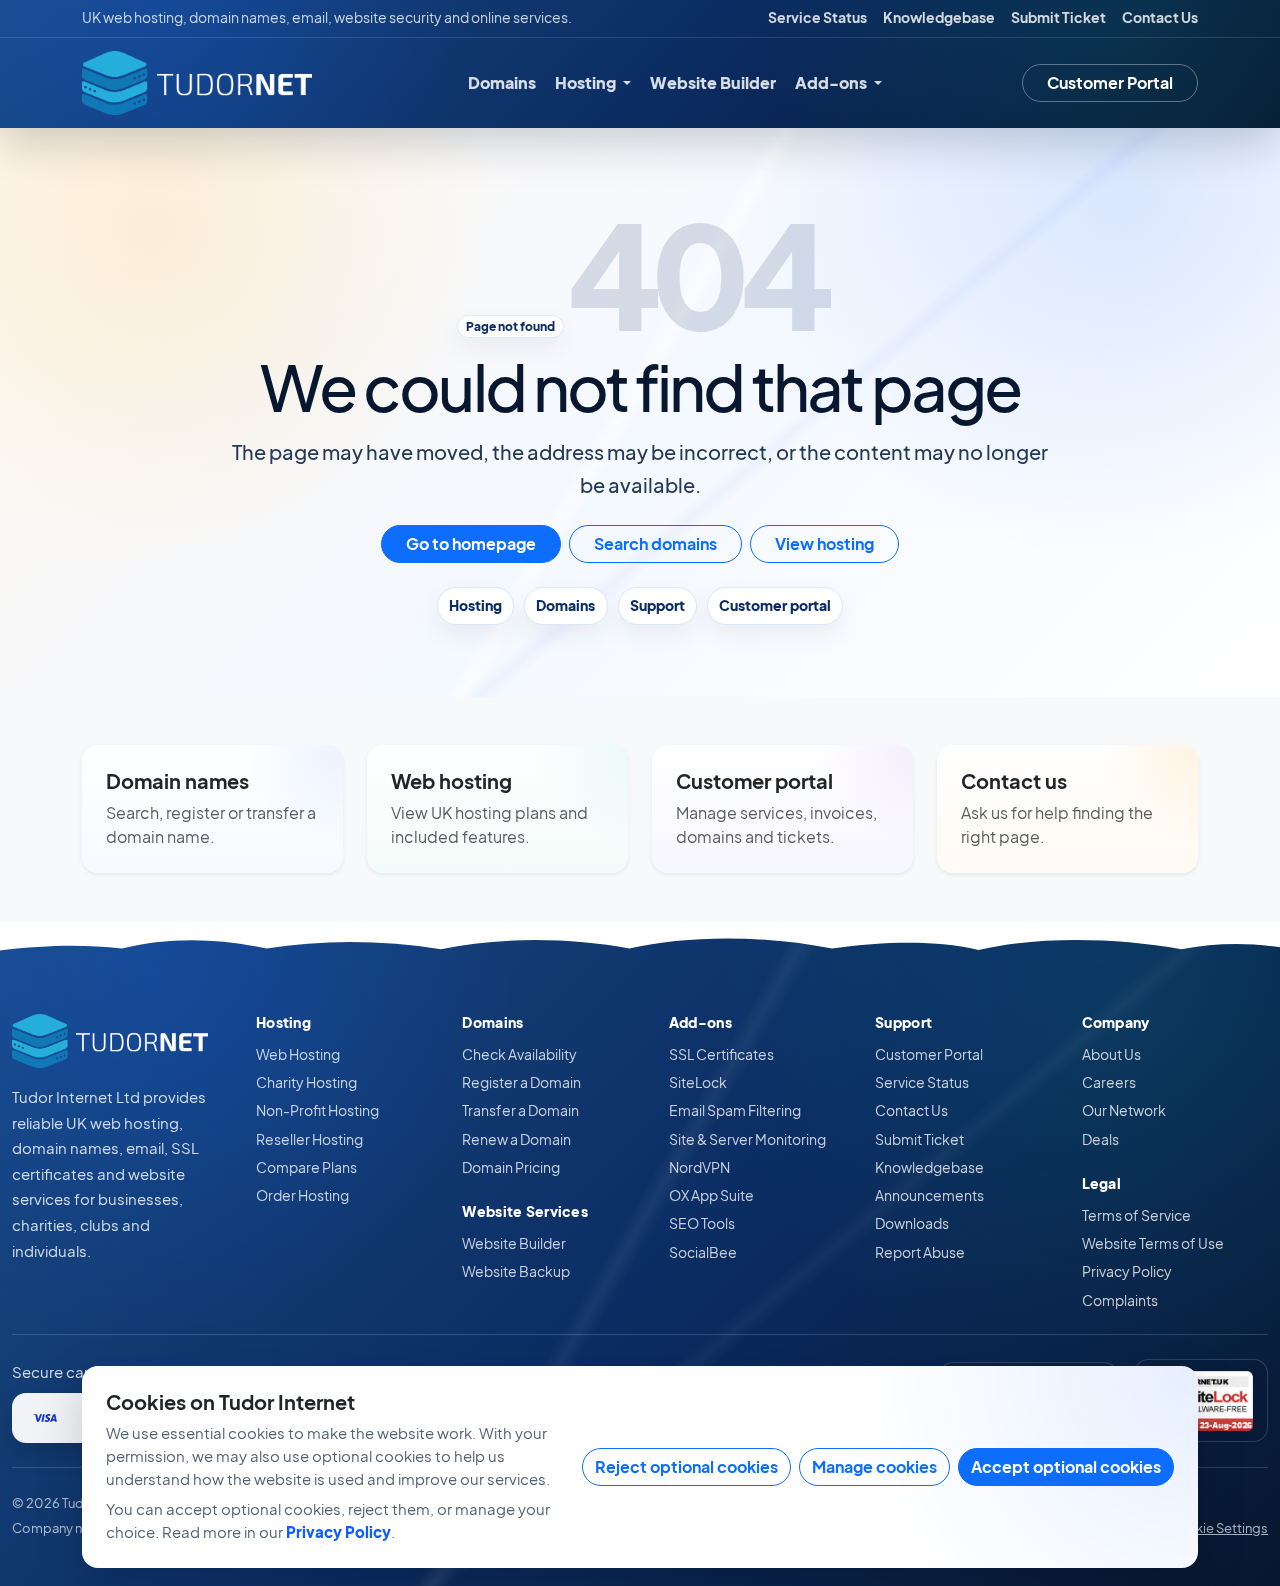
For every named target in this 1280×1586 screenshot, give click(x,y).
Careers (1109, 1082)
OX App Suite (711, 1195)
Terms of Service (1136, 1215)
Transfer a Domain (520, 1110)
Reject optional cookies (686, 1466)
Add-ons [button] (832, 82)
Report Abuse (920, 1252)
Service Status (817, 17)
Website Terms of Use (1153, 1243)
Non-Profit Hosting (317, 1110)
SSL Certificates (721, 1054)
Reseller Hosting (309, 1139)
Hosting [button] (587, 82)
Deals (1100, 1139)
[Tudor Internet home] (197, 83)
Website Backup (516, 1271)
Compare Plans (306, 1167)
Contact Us (1160, 17)
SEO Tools (702, 1223)
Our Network (1124, 1110)
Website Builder (713, 82)
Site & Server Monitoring (747, 1139)
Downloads (912, 1223)
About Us (1111, 1054)
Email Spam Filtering (735, 1110)
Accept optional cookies (1066, 1466)
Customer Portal (1110, 82)
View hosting (824, 543)
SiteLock (698, 1082)
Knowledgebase (939, 17)
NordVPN (699, 1167)
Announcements (929, 1195)
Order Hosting (302, 1195)
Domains (502, 82)
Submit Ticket (1058, 17)
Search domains (655, 543)
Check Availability (519, 1054)
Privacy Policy (1127, 1271)
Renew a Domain (516, 1139)
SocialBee (703, 1252)
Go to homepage (471, 543)
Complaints (1120, 1300)
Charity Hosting (306, 1082)
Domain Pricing (511, 1167)
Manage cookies (874, 1466)
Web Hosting (298, 1054)
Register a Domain (521, 1082)
